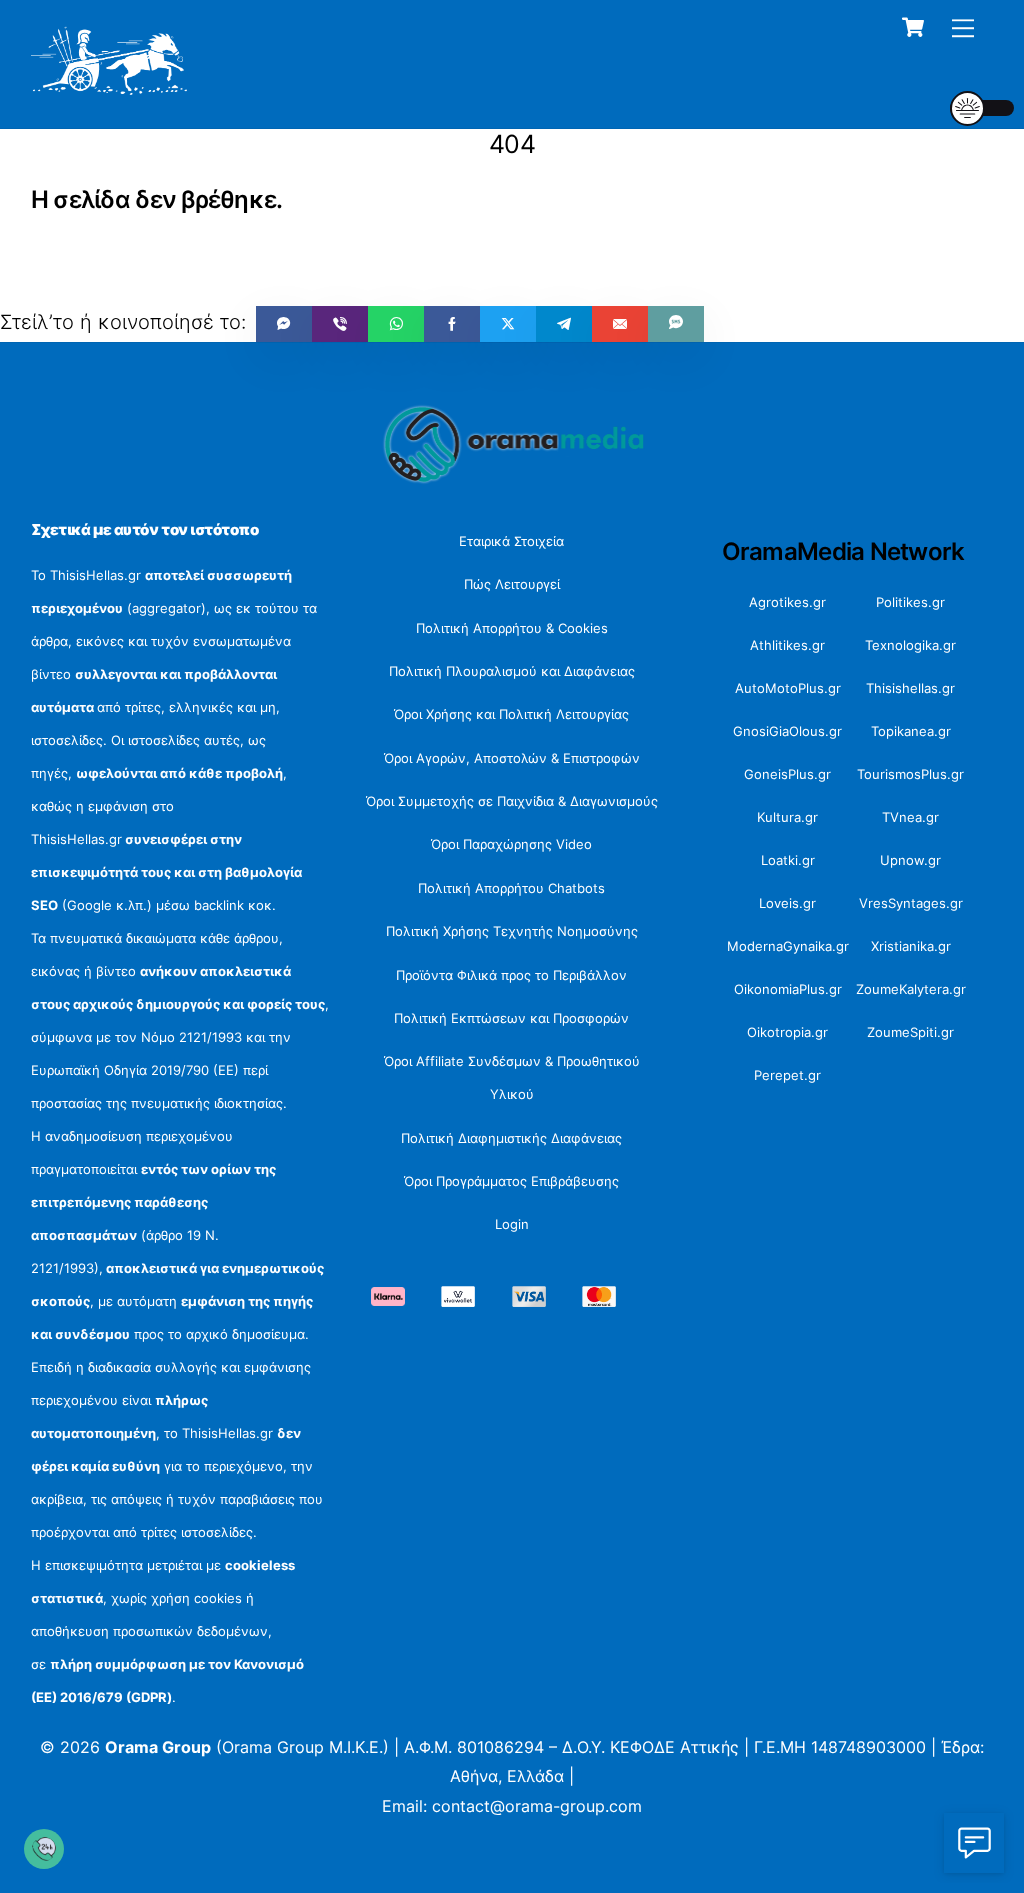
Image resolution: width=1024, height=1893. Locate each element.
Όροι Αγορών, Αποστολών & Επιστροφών (512, 758)
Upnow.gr (910, 860)
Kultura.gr (787, 817)
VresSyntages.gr (911, 903)
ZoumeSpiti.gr (910, 1032)
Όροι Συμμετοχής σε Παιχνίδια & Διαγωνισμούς (512, 801)
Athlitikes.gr (787, 645)
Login (512, 1224)
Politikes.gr (910, 602)
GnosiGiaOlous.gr (787, 731)
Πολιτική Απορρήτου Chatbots (511, 888)
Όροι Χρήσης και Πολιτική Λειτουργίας (511, 714)
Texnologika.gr (910, 645)
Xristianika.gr (911, 946)
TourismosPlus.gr (910, 774)
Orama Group (158, 1747)
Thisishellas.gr (910, 688)
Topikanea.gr (911, 731)
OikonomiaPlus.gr (788, 989)
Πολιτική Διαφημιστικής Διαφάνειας (511, 1138)
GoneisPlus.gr (787, 774)
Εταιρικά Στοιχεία (511, 541)
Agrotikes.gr (787, 602)
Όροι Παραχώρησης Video (511, 844)
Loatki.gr (788, 860)
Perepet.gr (787, 1075)
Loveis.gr (787, 903)
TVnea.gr (910, 817)
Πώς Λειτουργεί (512, 584)
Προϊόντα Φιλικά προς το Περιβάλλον (511, 975)
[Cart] (913, 27)
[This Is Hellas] (109, 87)
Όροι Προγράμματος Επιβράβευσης (511, 1181)
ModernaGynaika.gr (788, 946)
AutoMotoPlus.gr (788, 688)
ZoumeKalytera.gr (911, 989)
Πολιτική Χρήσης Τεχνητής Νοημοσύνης (512, 931)
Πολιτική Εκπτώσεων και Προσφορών (511, 1018)
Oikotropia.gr (787, 1032)
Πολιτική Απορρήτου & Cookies (512, 628)
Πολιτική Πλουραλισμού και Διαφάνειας (512, 671)
